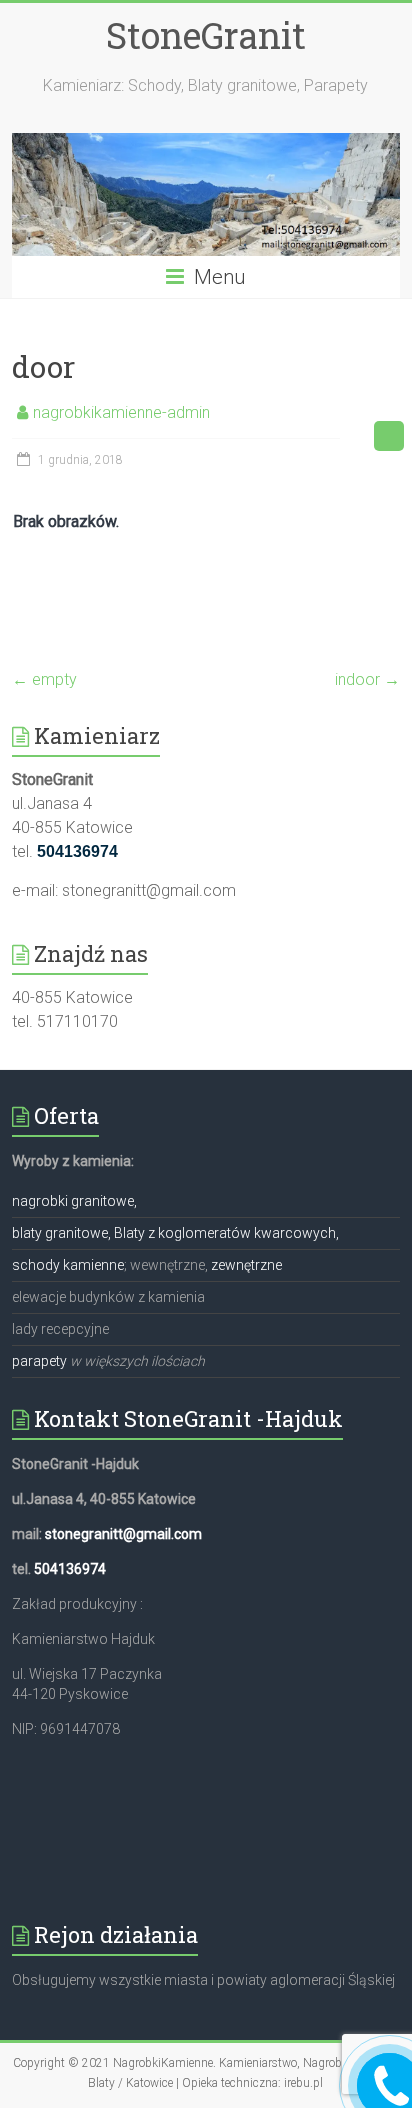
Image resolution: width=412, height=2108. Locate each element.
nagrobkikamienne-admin (121, 412)
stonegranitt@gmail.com (123, 1534)
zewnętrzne (246, 1265)
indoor (367, 679)
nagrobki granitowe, (74, 1201)
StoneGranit (206, 35)
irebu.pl (303, 2083)
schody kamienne (68, 1265)
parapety (39, 1361)
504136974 (70, 1569)
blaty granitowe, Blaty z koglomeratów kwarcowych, (175, 1233)
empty (44, 679)
